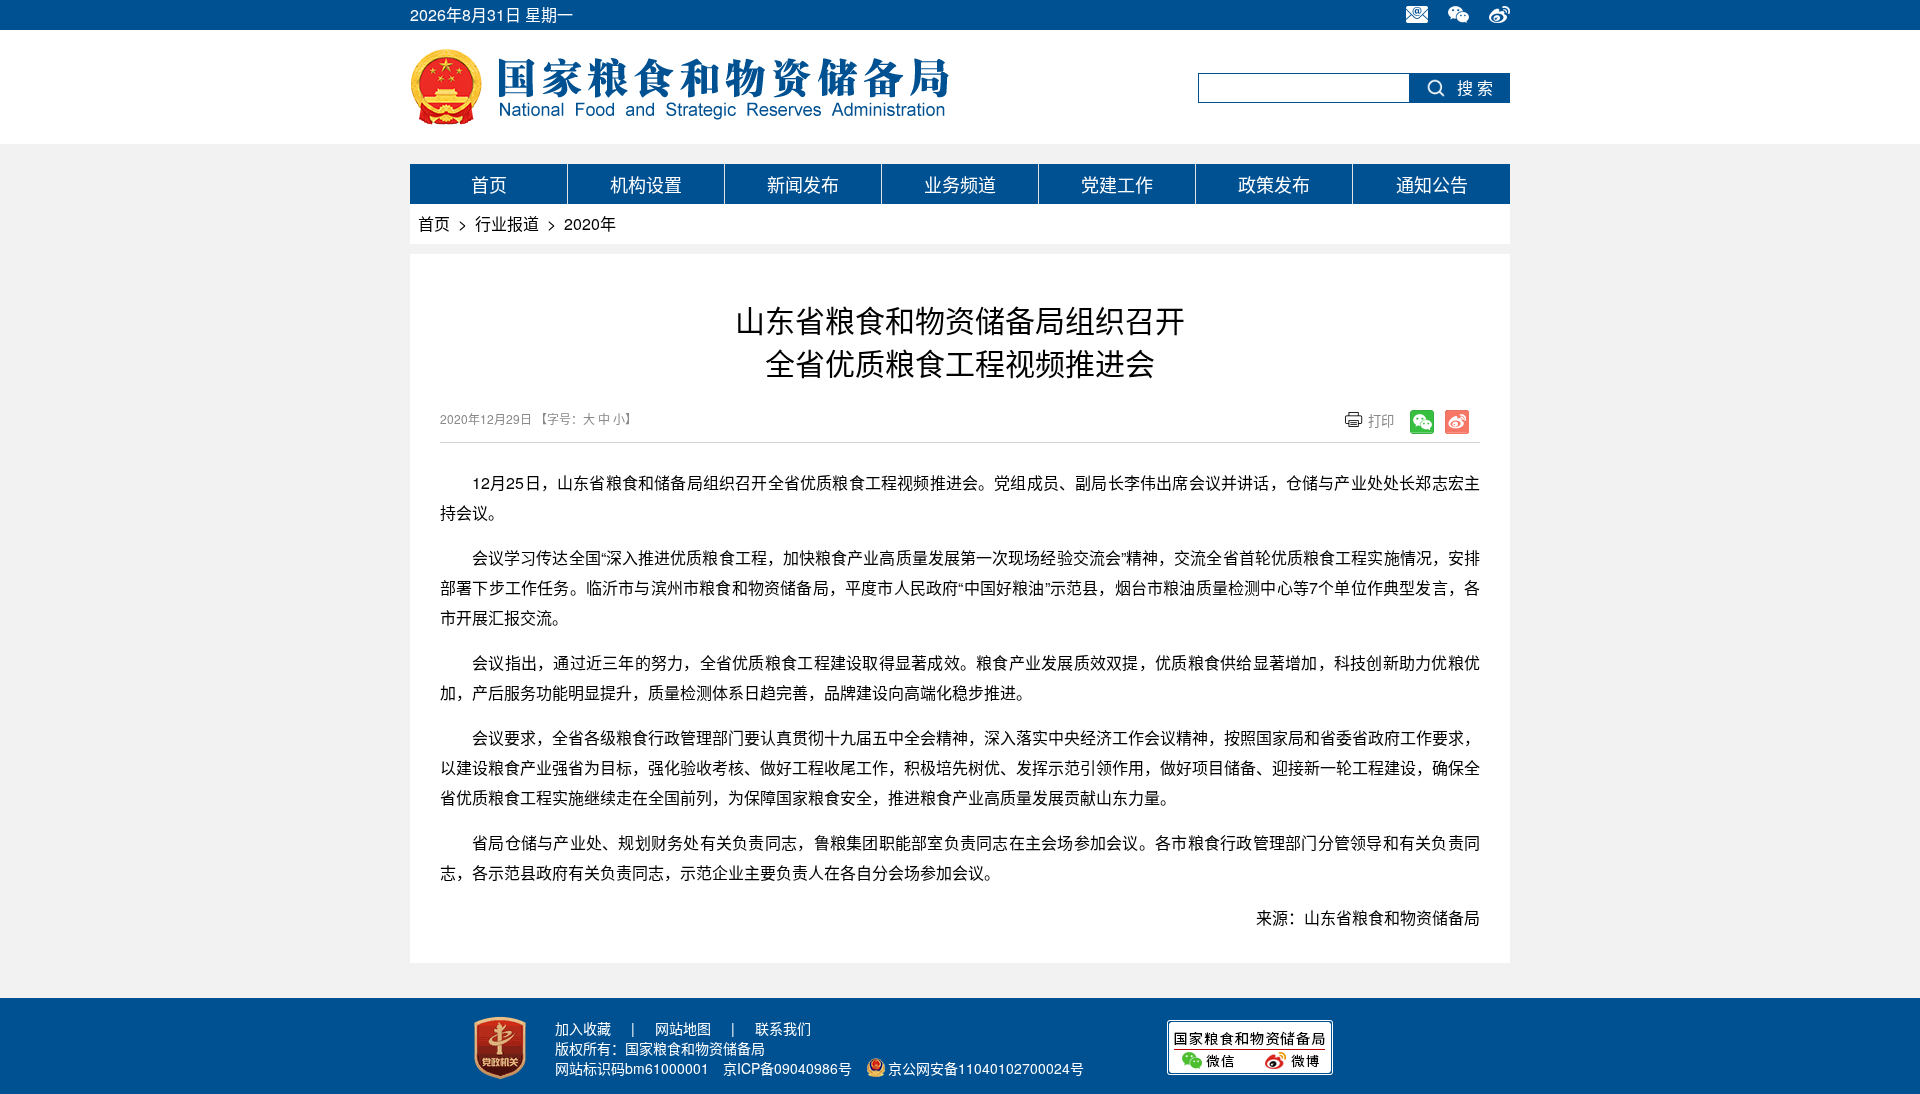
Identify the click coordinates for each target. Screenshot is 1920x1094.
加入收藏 (583, 1028)
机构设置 (646, 184)
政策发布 (1274, 184)
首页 (489, 184)
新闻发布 (803, 184)
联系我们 (783, 1028)
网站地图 (683, 1028)
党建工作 (1117, 184)
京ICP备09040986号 (787, 1068)
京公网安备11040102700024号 (986, 1068)
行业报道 (507, 223)
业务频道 (960, 184)
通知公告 (1432, 184)
